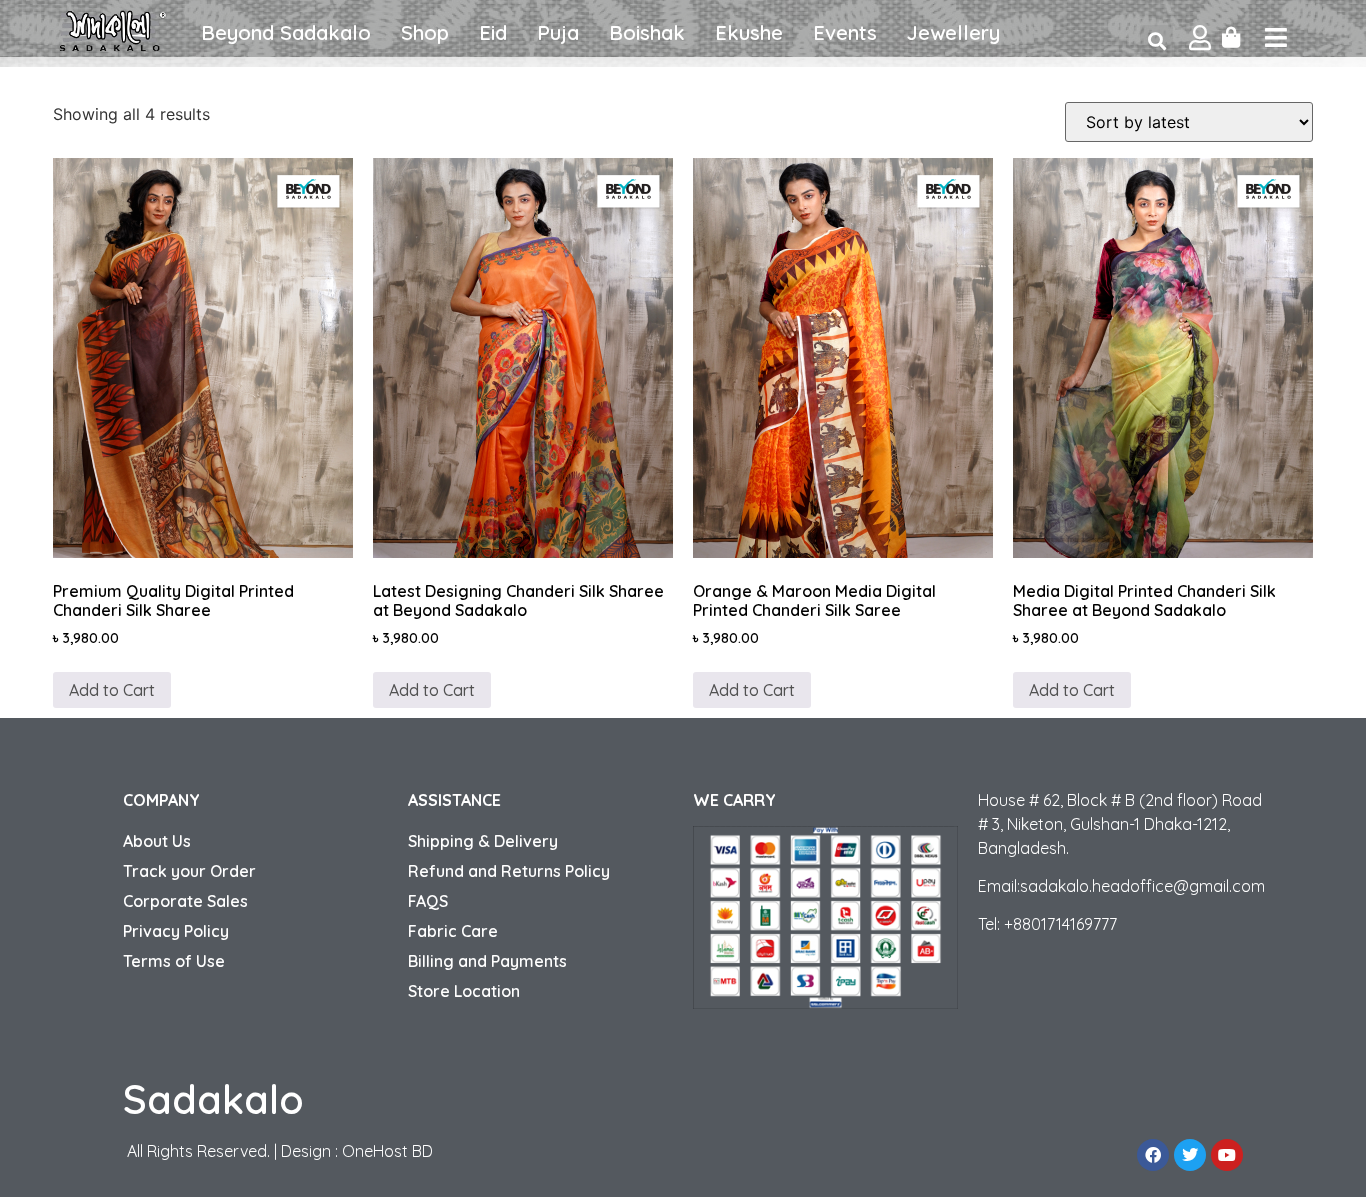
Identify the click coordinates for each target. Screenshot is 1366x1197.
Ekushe (749, 32)
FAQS (428, 901)
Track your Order (189, 871)
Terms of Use (174, 961)
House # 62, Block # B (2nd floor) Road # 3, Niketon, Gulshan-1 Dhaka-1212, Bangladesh (1120, 824)
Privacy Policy (176, 931)
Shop (425, 32)
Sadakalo (213, 1099)
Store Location (464, 991)
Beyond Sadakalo (286, 32)
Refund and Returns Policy (509, 871)
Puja (558, 32)
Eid (493, 32)
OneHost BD (387, 1151)
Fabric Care (453, 931)
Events (845, 32)
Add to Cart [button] (112, 690)
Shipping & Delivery (483, 841)
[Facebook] (1153, 1155)
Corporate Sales (185, 901)
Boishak (647, 32)
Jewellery (953, 32)
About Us (157, 841)
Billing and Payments (487, 961)
